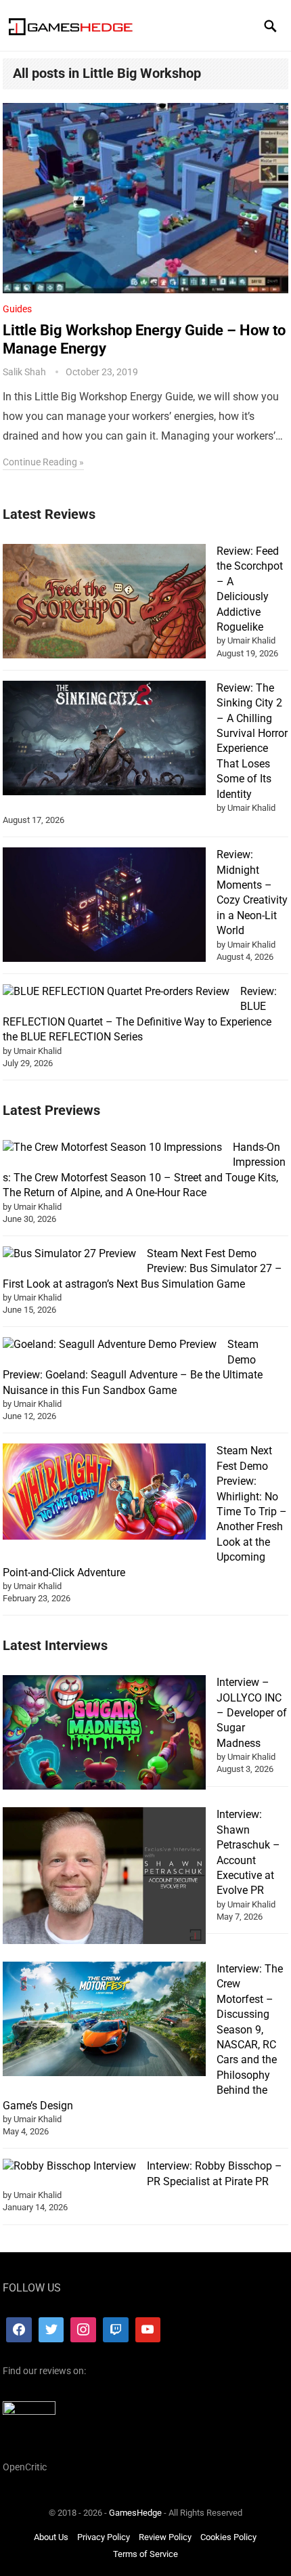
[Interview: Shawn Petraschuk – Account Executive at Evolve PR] (104, 1878)
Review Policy (165, 2536)
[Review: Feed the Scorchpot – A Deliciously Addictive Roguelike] (104, 603)
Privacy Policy (104, 2536)
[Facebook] (19, 2329)
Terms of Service (145, 2554)
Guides (17, 309)
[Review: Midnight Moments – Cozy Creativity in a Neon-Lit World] (104, 907)
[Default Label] (116, 2329)
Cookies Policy (228, 2536)
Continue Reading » (43, 462)
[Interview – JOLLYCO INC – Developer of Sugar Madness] (104, 1734)
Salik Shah (24, 372)
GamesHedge (135, 2513)
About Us (51, 2536)
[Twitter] (51, 2329)
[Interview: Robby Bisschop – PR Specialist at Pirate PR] (69, 2166)
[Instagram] (83, 2329)
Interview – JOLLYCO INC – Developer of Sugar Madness (252, 1713)
